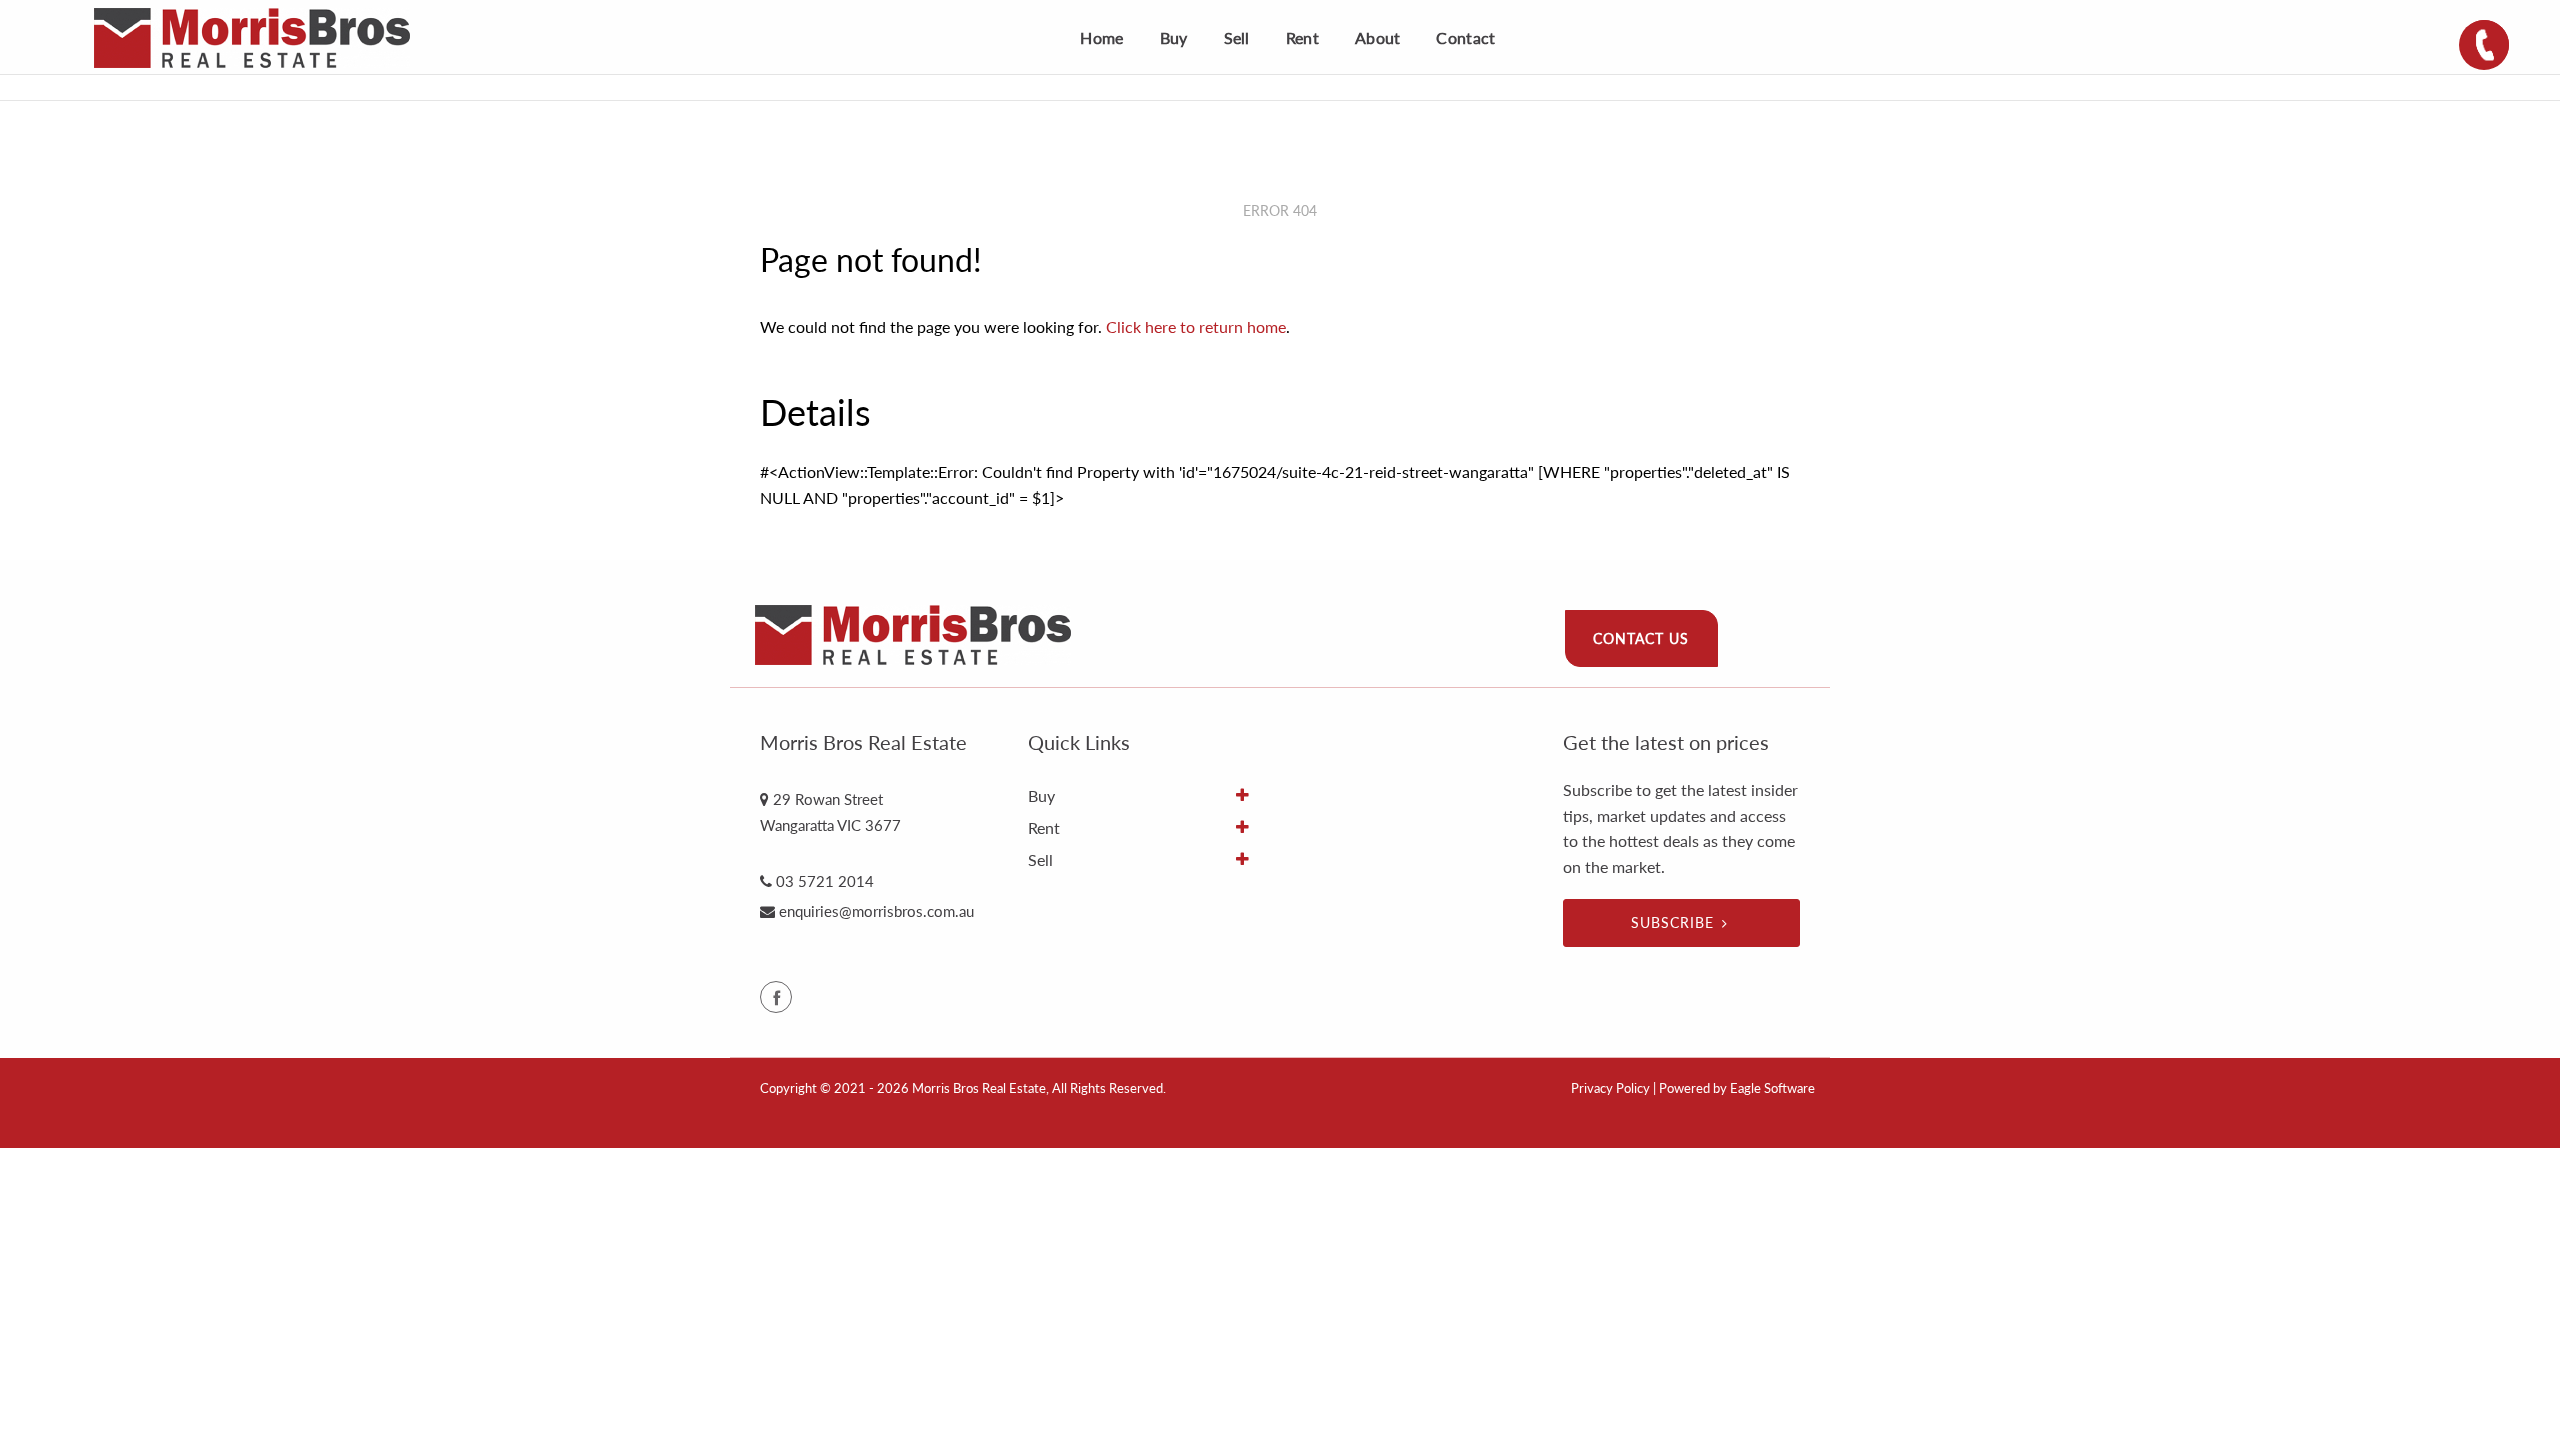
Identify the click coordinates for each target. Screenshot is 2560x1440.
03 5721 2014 (825, 881)
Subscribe (1672, 922)
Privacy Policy (1610, 1088)
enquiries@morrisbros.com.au (876, 911)
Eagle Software (1772, 1088)
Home (1101, 37)
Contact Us (1641, 638)
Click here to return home (1196, 326)
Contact (1465, 37)
